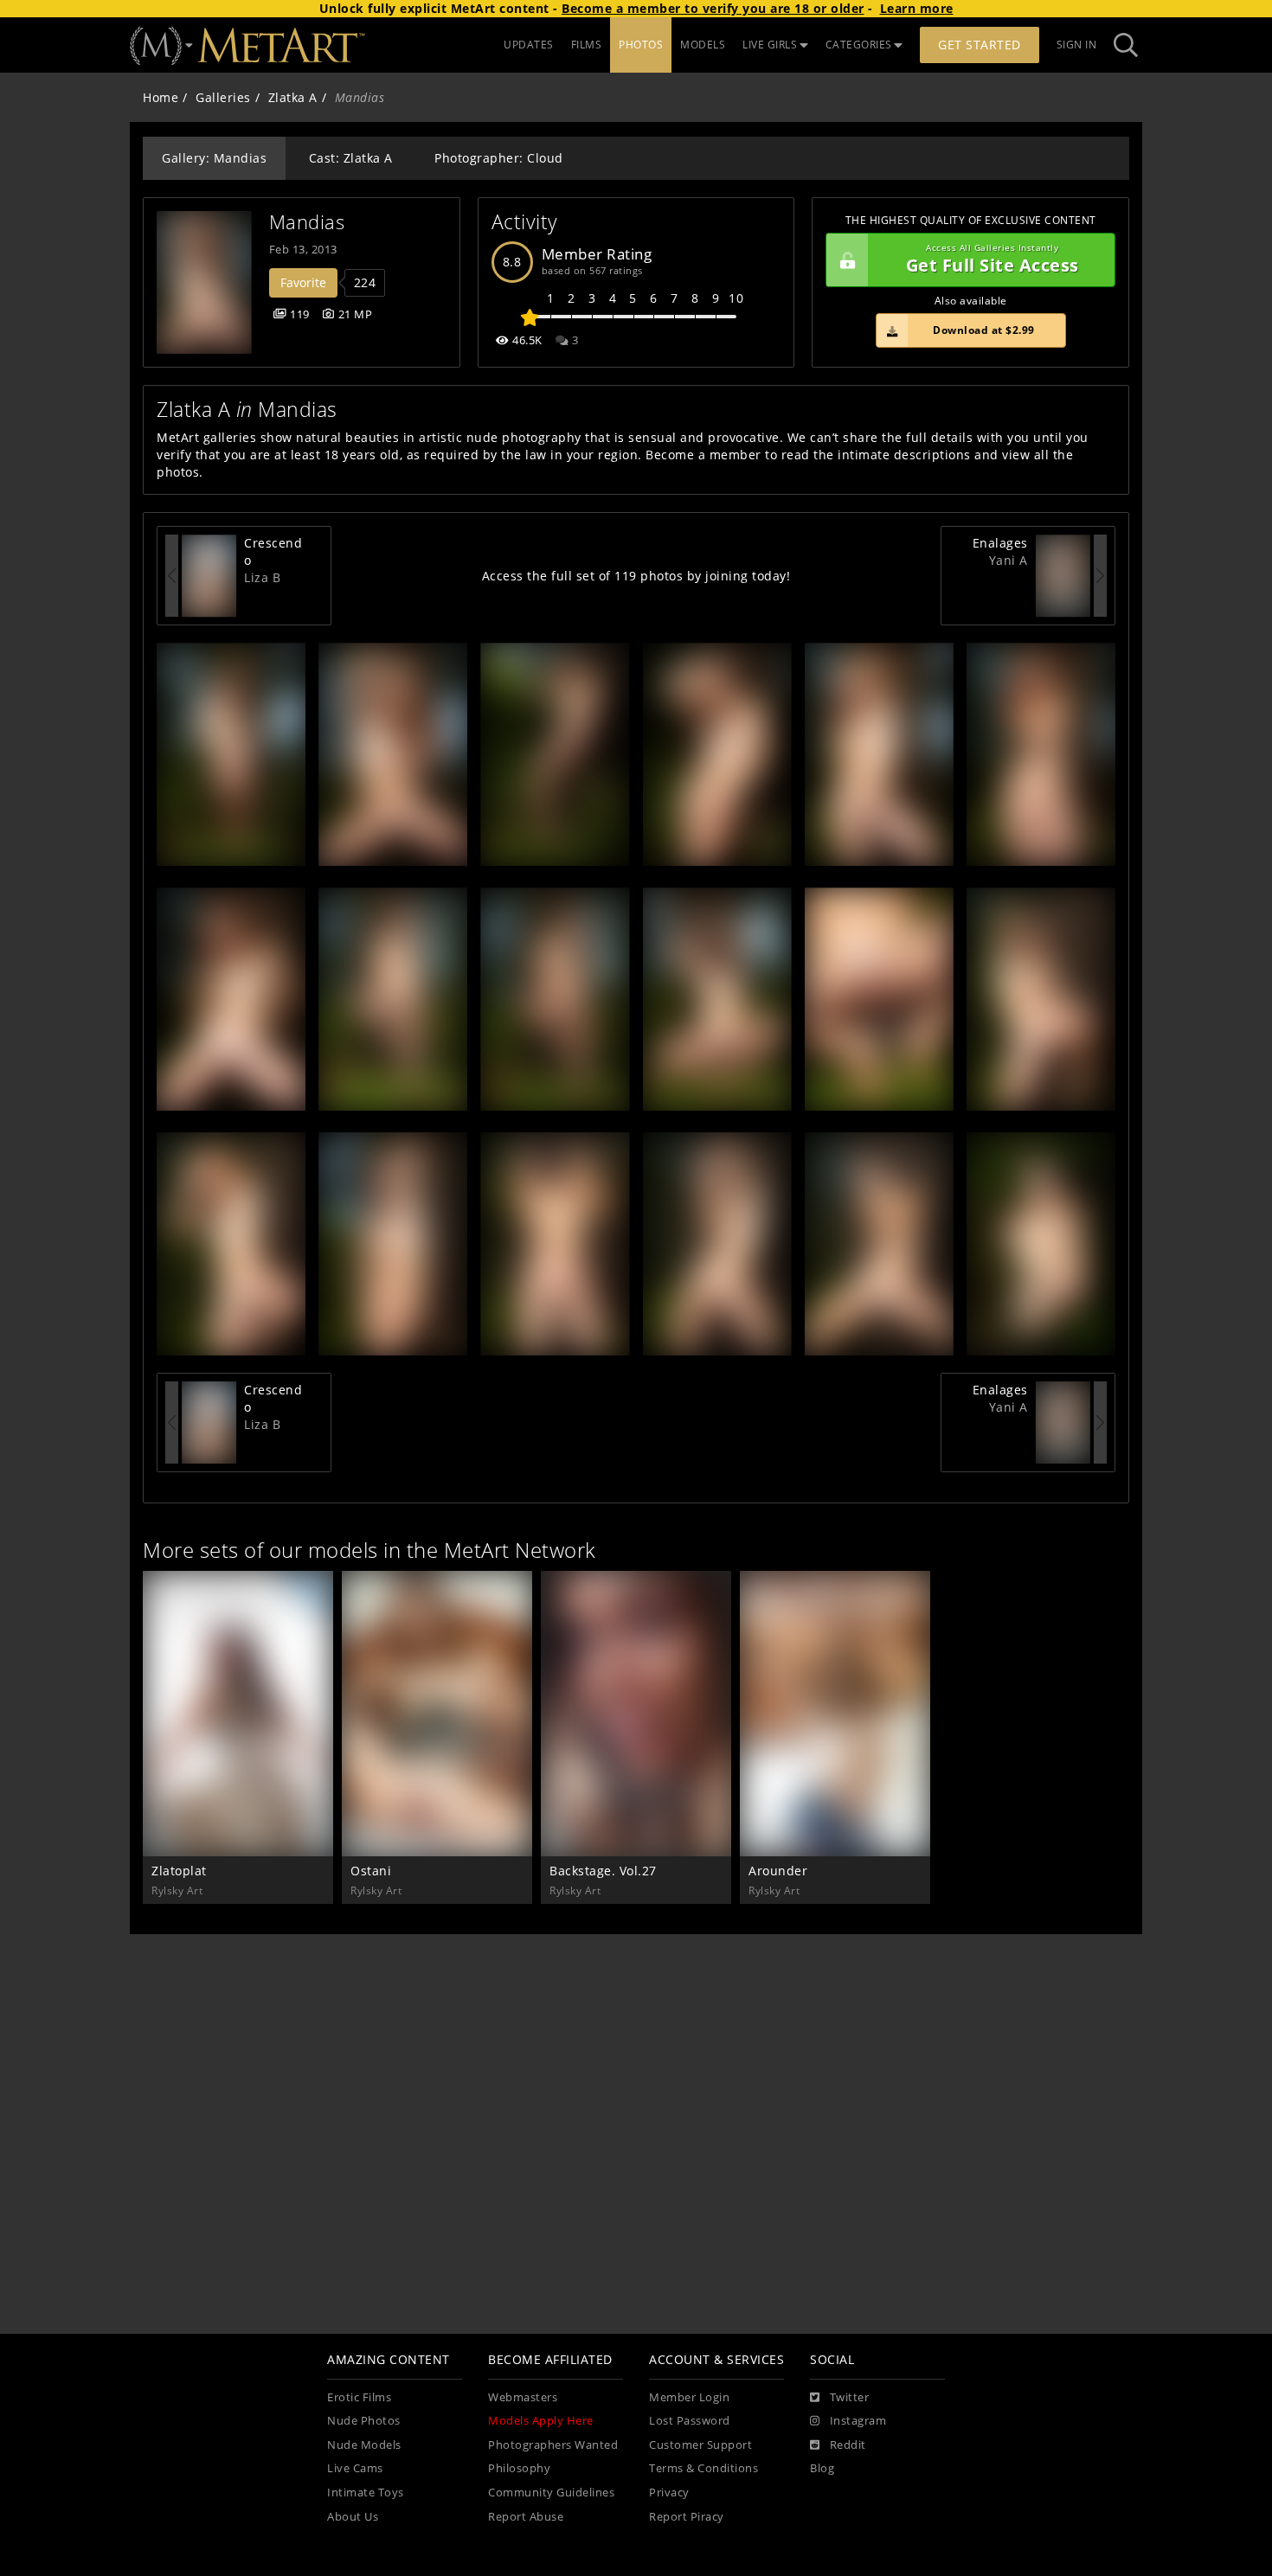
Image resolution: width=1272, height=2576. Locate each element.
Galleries (223, 97)
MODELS (703, 45)
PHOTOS (641, 45)
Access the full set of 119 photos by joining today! (636, 576)
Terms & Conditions (703, 2468)
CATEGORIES (859, 45)
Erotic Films (359, 2397)
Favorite (303, 282)
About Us (353, 2517)
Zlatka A (293, 97)
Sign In (1077, 45)
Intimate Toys (366, 2493)
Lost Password (690, 2421)
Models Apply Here (541, 2421)
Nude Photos (364, 2421)
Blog (822, 2468)
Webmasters (523, 2397)
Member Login (689, 2397)
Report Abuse (526, 2517)
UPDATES (529, 45)
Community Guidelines (551, 2493)
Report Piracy (687, 2517)
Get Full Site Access (993, 260)
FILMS (587, 45)
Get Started (980, 45)
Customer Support (700, 2445)
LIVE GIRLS (770, 45)
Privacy (669, 2493)
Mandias (307, 222)
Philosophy (519, 2468)
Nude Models (364, 2445)
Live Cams (355, 2468)
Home (161, 97)
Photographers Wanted (553, 2445)
